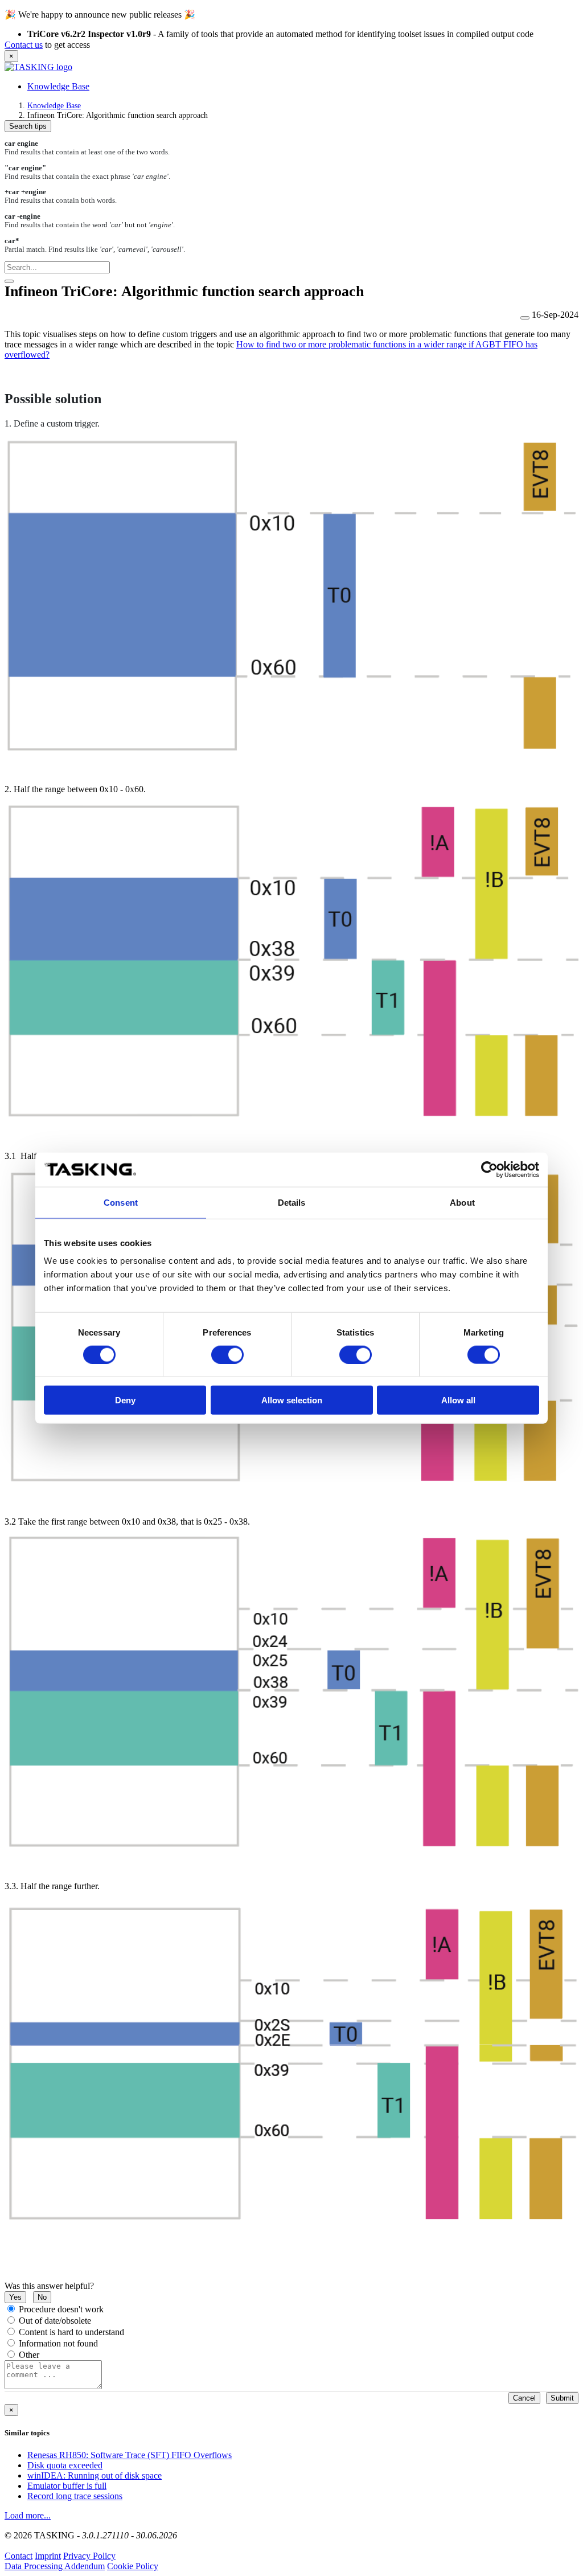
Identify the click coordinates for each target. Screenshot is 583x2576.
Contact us (24, 45)
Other (29, 2355)
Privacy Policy (89, 2556)
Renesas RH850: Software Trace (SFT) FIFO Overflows (130, 2455)
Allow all (458, 1400)
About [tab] (462, 1202)
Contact (19, 2556)
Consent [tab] (121, 1202)
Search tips (28, 126)
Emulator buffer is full (67, 2486)
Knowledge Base (58, 86)
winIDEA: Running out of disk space (95, 2475)
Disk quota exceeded (65, 2465)
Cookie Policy (133, 2566)
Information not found (58, 2343)
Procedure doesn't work (61, 2309)
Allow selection (292, 1400)
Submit (562, 2398)
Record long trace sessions (75, 2496)
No (42, 2297)
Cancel (524, 2398)
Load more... (28, 2515)
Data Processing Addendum (55, 2566)
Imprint (48, 2556)
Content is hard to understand (71, 2332)
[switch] (227, 1354)
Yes (15, 2297)
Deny (125, 1400)
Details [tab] (292, 1202)
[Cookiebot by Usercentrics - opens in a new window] (489, 1169)
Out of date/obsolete (55, 2321)
